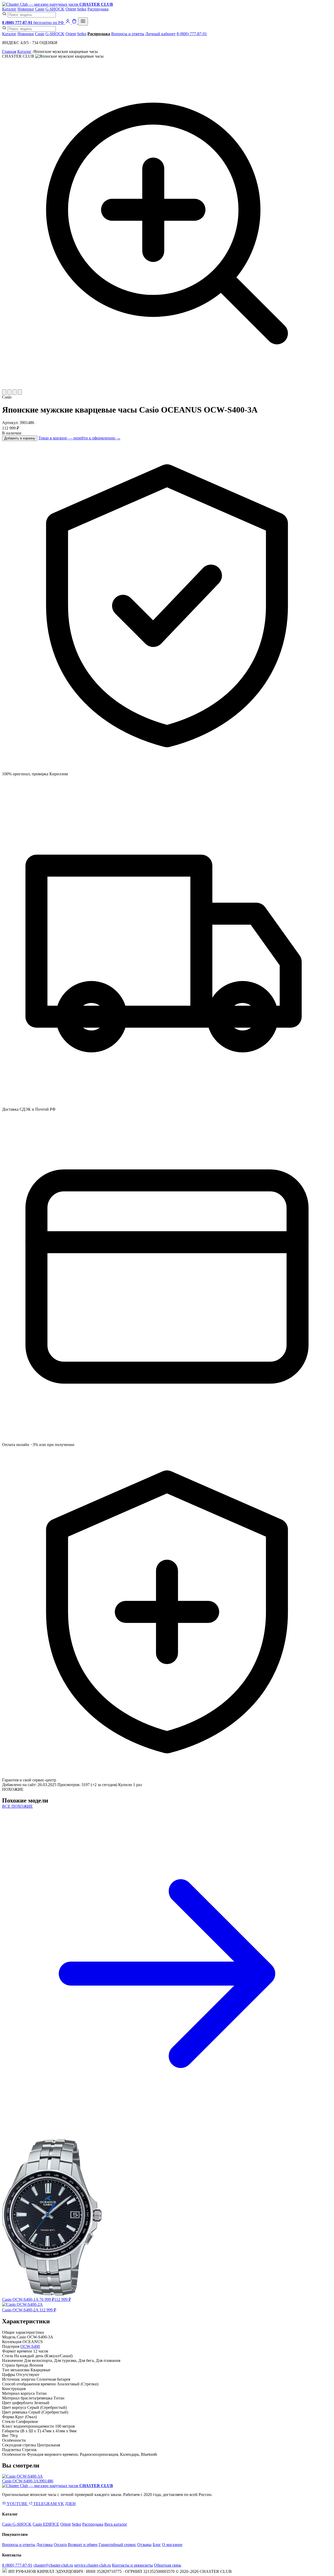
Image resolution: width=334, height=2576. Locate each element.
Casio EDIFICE (46, 2524)
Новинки (26, 9)
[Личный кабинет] (68, 23)
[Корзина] (75, 23)
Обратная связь (168, 2565)
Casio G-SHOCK (17, 2524)
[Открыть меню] (83, 22)
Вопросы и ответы (128, 34)
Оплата (60, 2545)
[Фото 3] (15, 392)
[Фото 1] (4, 392)
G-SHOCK (55, 9)
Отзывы (144, 2545)
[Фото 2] (9, 392)
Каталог (9, 9)
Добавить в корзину (20, 438)
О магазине (172, 2545)
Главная (9, 52)
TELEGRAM (45, 2504)
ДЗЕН (70, 2504)
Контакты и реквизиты (132, 2565)
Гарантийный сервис (117, 2545)
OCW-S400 (30, 2346)
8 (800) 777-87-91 (192, 34)
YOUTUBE (17, 2504)
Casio (40, 9)
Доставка (44, 2545)
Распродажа (98, 9)
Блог (157, 2545)
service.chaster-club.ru (93, 2565)
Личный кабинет (160, 34)
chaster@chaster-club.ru (53, 2565)
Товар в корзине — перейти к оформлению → (79, 438)
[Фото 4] (20, 392)
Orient (71, 9)
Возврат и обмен (83, 2545)
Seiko (82, 9)
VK (61, 2504)
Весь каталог (116, 2524)
